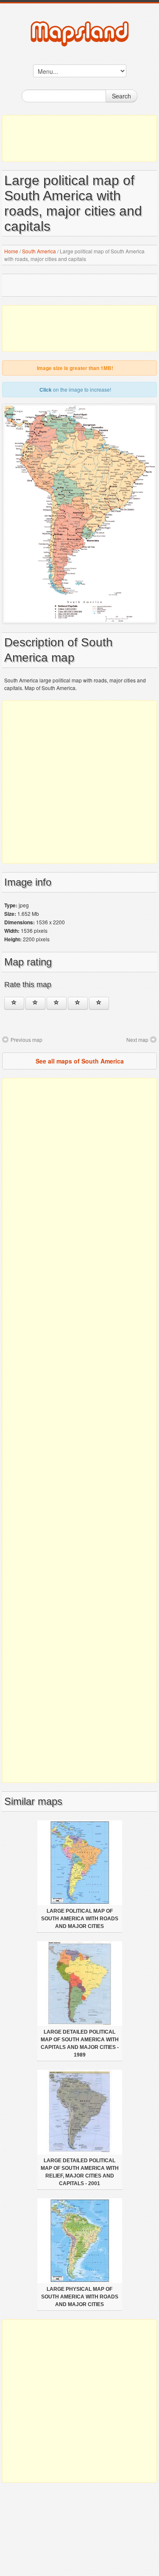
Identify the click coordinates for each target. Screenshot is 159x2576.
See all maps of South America (80, 1061)
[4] (78, 1003)
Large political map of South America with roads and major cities (80, 1919)
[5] (99, 1003)
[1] (14, 1003)
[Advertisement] (79, 138)
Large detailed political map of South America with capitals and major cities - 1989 (80, 2043)
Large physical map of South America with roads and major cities (80, 2297)
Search (121, 96)
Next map (137, 1040)
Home (11, 251)
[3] (57, 1003)
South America (39, 251)
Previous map (26, 1040)
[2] (35, 1003)
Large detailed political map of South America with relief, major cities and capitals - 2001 (80, 2172)
